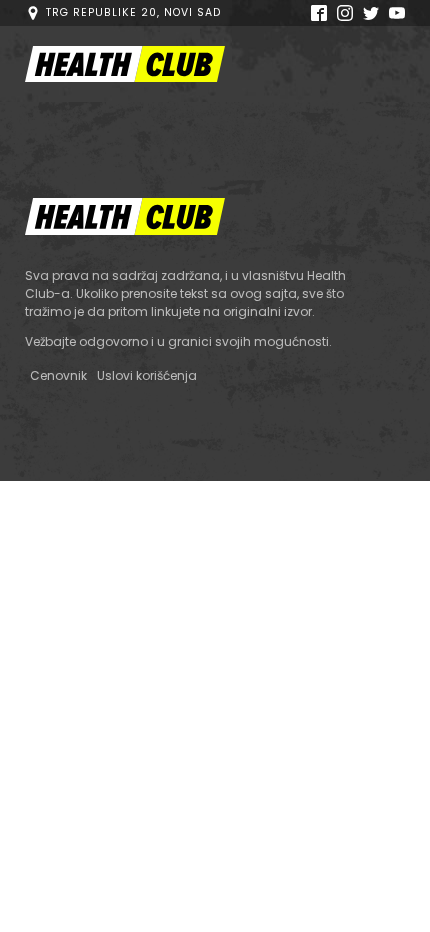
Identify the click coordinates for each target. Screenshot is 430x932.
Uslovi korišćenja (147, 375)
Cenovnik (58, 375)
